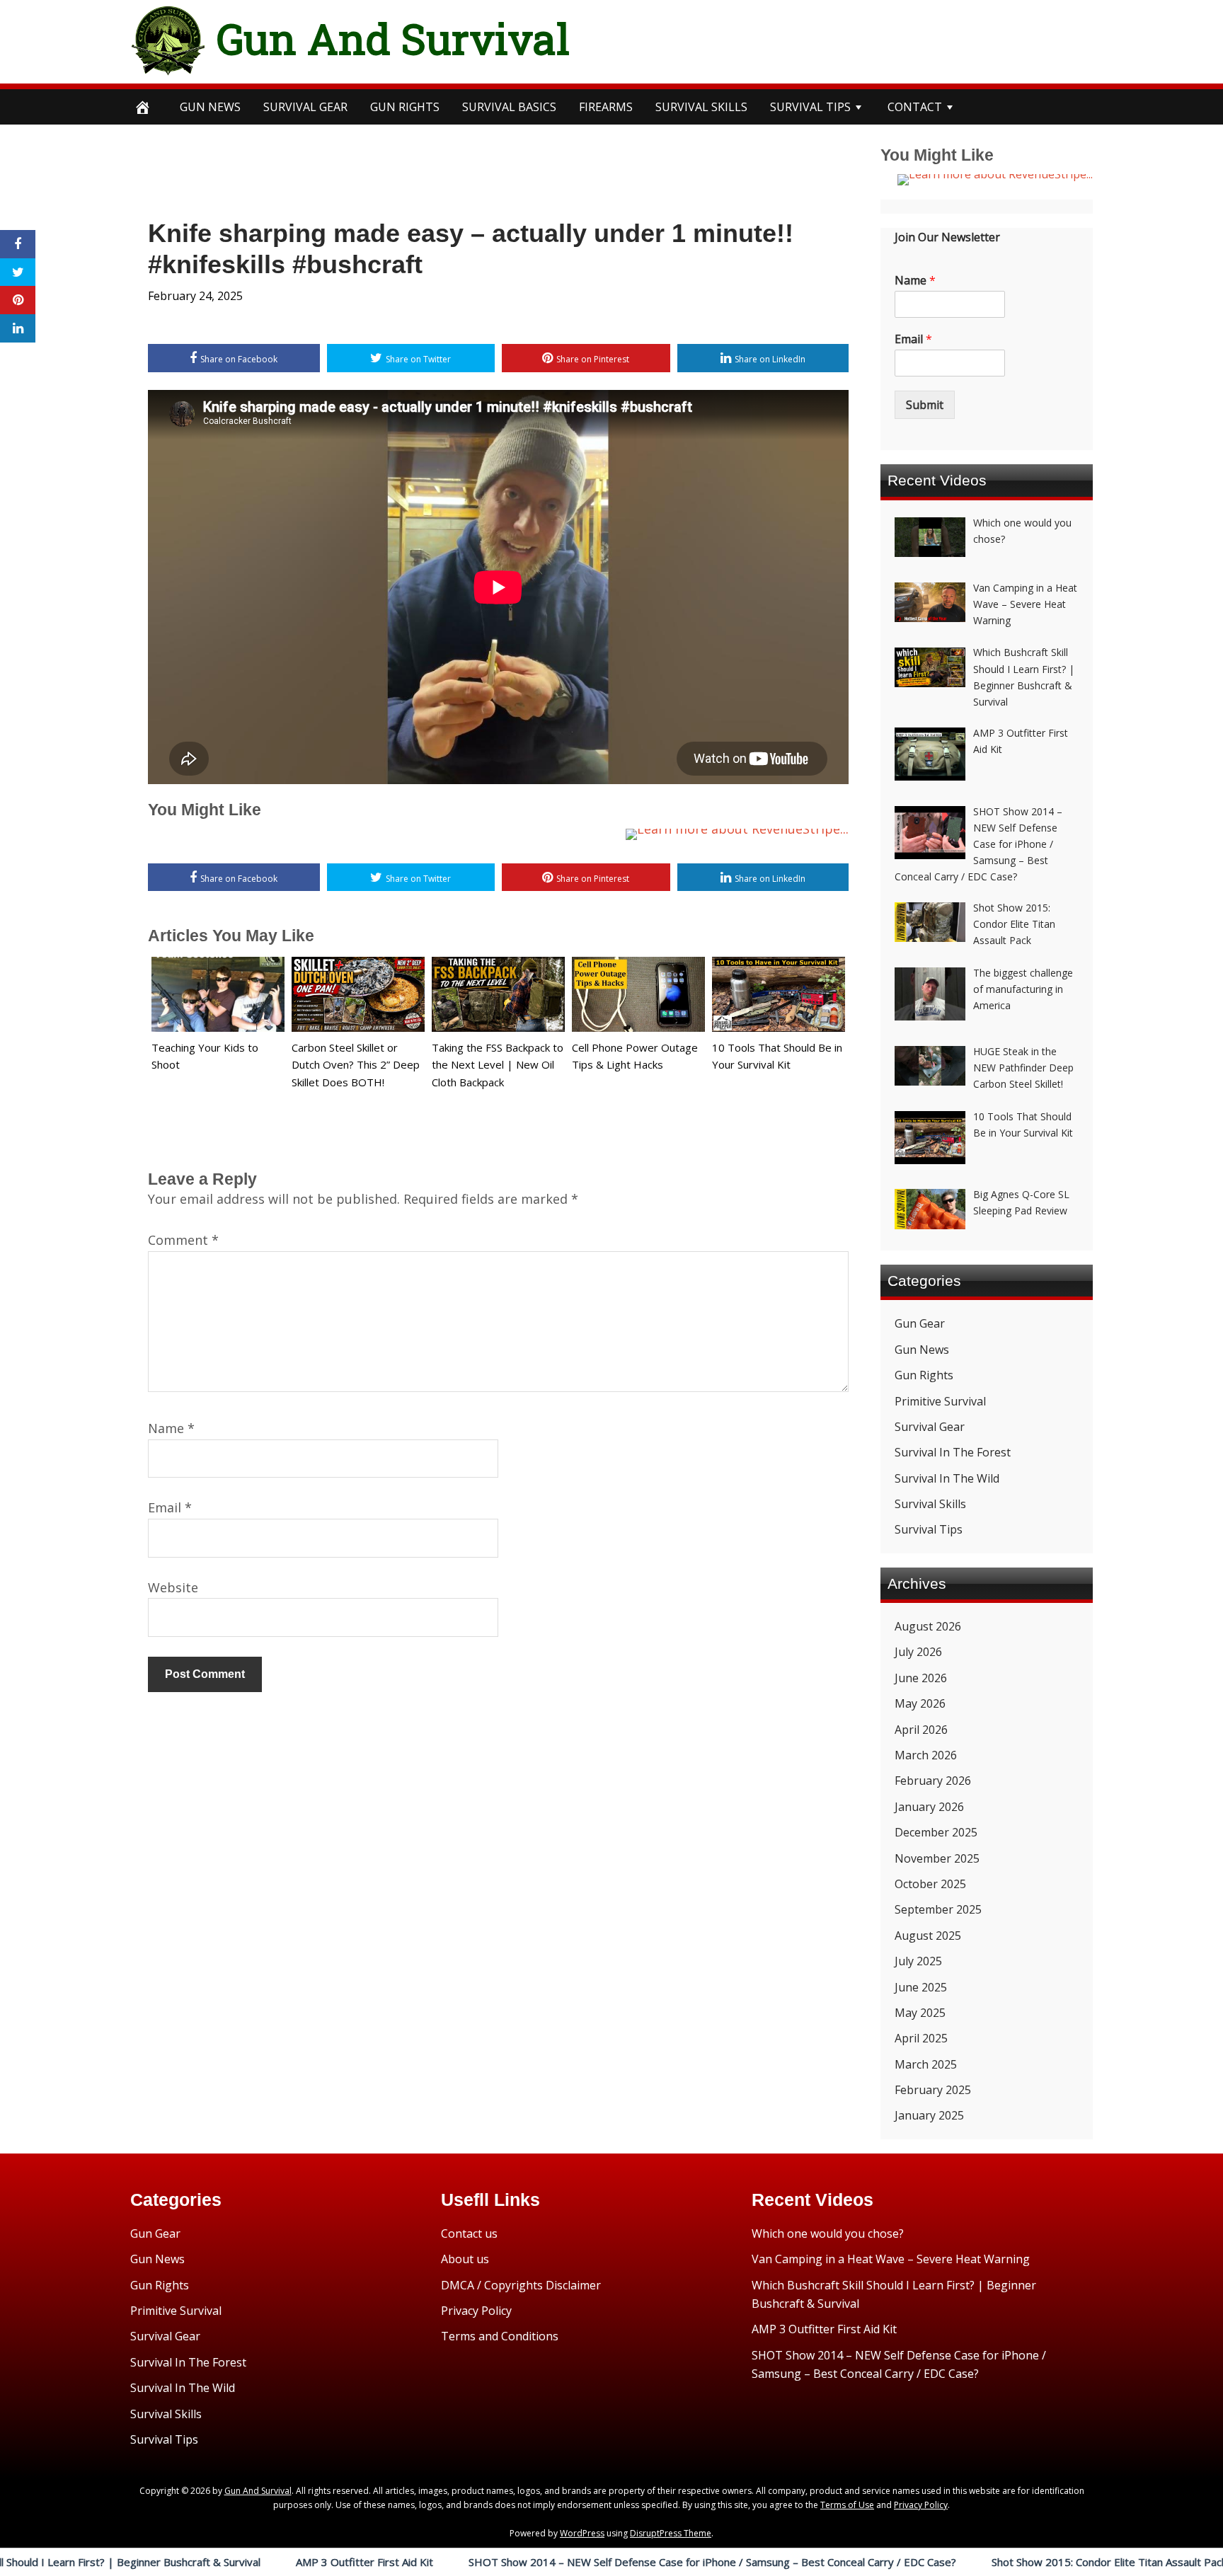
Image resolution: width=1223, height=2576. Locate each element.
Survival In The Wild (947, 1478)
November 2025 (937, 1858)
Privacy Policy (476, 2311)
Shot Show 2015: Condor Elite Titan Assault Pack (1013, 2562)
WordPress (582, 2533)
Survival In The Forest (953, 1452)
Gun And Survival (393, 38)
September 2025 (938, 1909)
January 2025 (929, 2115)
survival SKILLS (701, 107)
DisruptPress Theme (671, 2533)
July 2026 (918, 1652)
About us (465, 2259)
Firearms (606, 107)
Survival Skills (930, 1504)
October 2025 (930, 1884)
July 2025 (918, 1961)
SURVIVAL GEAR (305, 107)
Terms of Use (847, 2505)
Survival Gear (930, 1427)
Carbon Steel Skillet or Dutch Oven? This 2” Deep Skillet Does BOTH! (356, 1065)
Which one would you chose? (828, 2233)
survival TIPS (810, 107)
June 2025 (921, 1987)
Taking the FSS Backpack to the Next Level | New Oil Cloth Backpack (498, 1065)
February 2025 (933, 2090)
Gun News (210, 107)
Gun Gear (920, 1323)
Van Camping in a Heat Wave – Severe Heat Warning (891, 2259)
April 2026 (921, 1730)
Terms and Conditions (500, 2336)
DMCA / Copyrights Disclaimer (521, 2285)
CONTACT (915, 107)
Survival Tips (929, 1529)
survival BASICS (509, 107)
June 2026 (921, 1678)
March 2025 (926, 2064)
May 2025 (920, 2013)
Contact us (469, 2233)
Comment (183, 1240)
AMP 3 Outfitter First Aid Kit (268, 2562)
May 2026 (920, 1703)
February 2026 (933, 1781)
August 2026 (928, 1626)
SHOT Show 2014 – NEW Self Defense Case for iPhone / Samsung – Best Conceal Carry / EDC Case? (616, 2562)
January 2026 (929, 1807)
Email (170, 1507)
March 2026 (926, 1755)
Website (173, 1587)
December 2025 (936, 1832)
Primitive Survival (940, 1401)
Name (171, 1428)
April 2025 (921, 2038)
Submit (925, 405)
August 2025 (928, 1936)
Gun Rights (405, 107)
